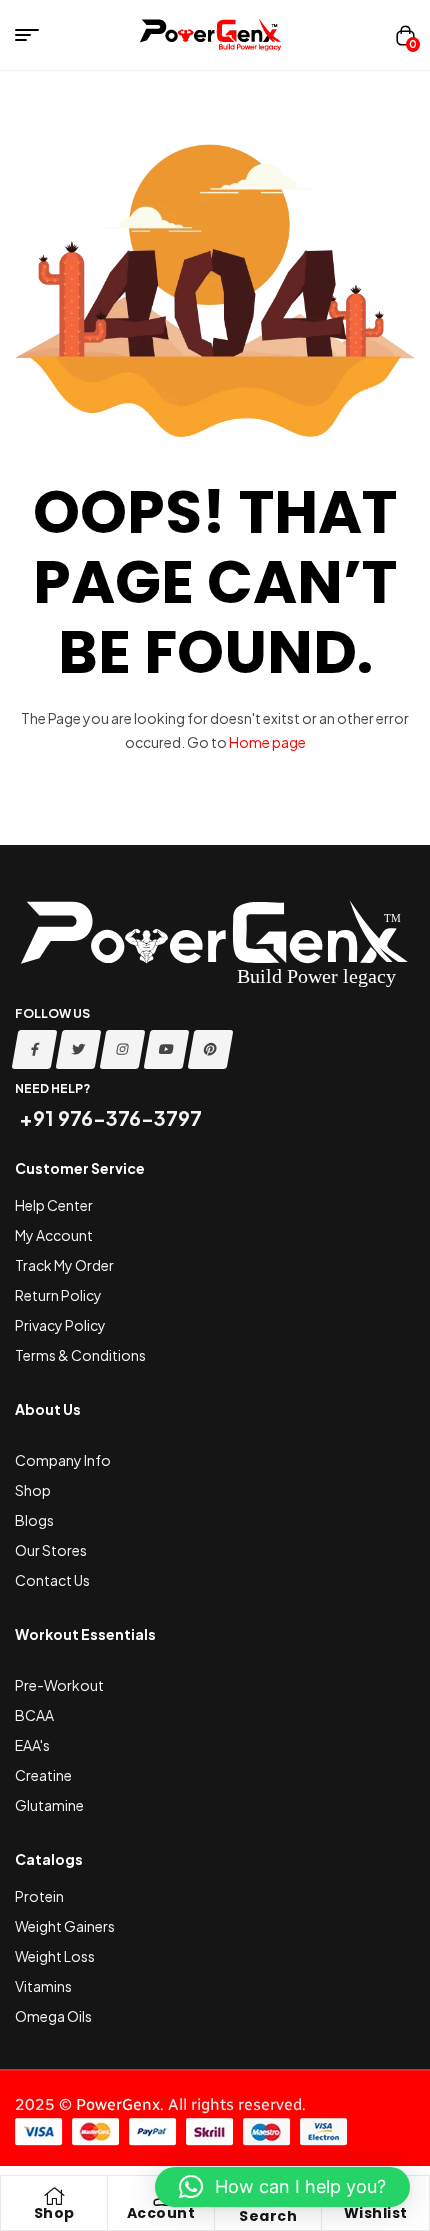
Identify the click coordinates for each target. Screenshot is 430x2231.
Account (161, 2213)
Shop (54, 2213)
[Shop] (54, 2196)
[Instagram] (123, 1049)
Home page (267, 742)
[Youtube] (167, 1049)
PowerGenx (118, 2104)
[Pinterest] (211, 1049)
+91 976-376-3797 (108, 1117)
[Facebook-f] (35, 1049)
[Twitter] (79, 1049)
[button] (282, 2187)
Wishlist (376, 2213)
